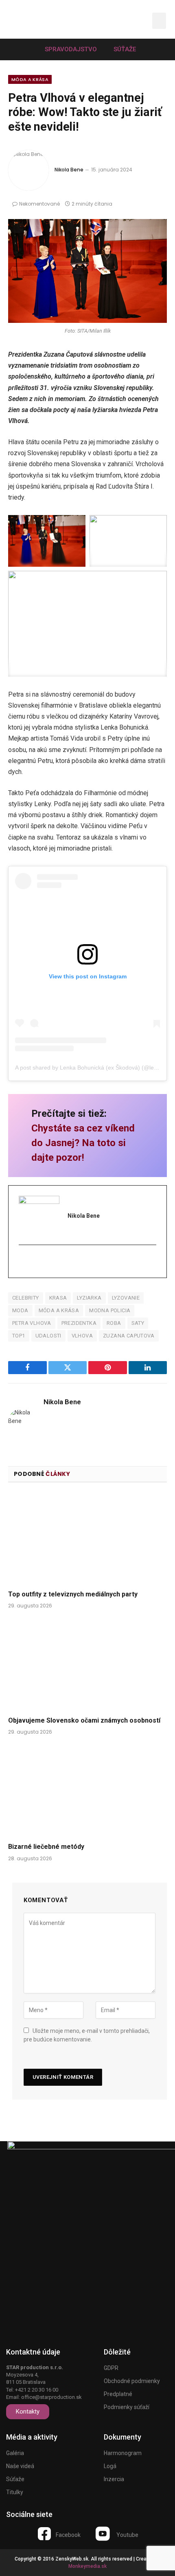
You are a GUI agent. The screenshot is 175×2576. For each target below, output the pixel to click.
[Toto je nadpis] (44, 2534)
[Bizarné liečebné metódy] (87, 1791)
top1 (19, 1336)
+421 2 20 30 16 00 (37, 2390)
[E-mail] (24, 1262)
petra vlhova (32, 1323)
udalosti (48, 1336)
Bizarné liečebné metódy (46, 1847)
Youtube (127, 2535)
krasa (58, 1298)
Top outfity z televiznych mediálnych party (73, 1594)
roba (114, 1323)
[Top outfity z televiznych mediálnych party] (87, 1538)
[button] (136, 21)
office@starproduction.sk (51, 2397)
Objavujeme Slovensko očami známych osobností (84, 1720)
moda (20, 1310)
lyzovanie (126, 1298)
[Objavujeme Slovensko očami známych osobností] (87, 1665)
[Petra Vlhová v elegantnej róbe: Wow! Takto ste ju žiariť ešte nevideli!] (87, 271)
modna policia (110, 1310)
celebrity (26, 1298)
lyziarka (89, 1298)
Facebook (68, 2535)
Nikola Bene (69, 170)
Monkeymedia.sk (87, 2566)
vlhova (82, 1336)
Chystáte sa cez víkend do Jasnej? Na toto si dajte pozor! (83, 1143)
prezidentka (79, 1323)
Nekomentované (39, 204)
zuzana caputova (129, 1336)
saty (138, 1323)
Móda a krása (30, 79)
